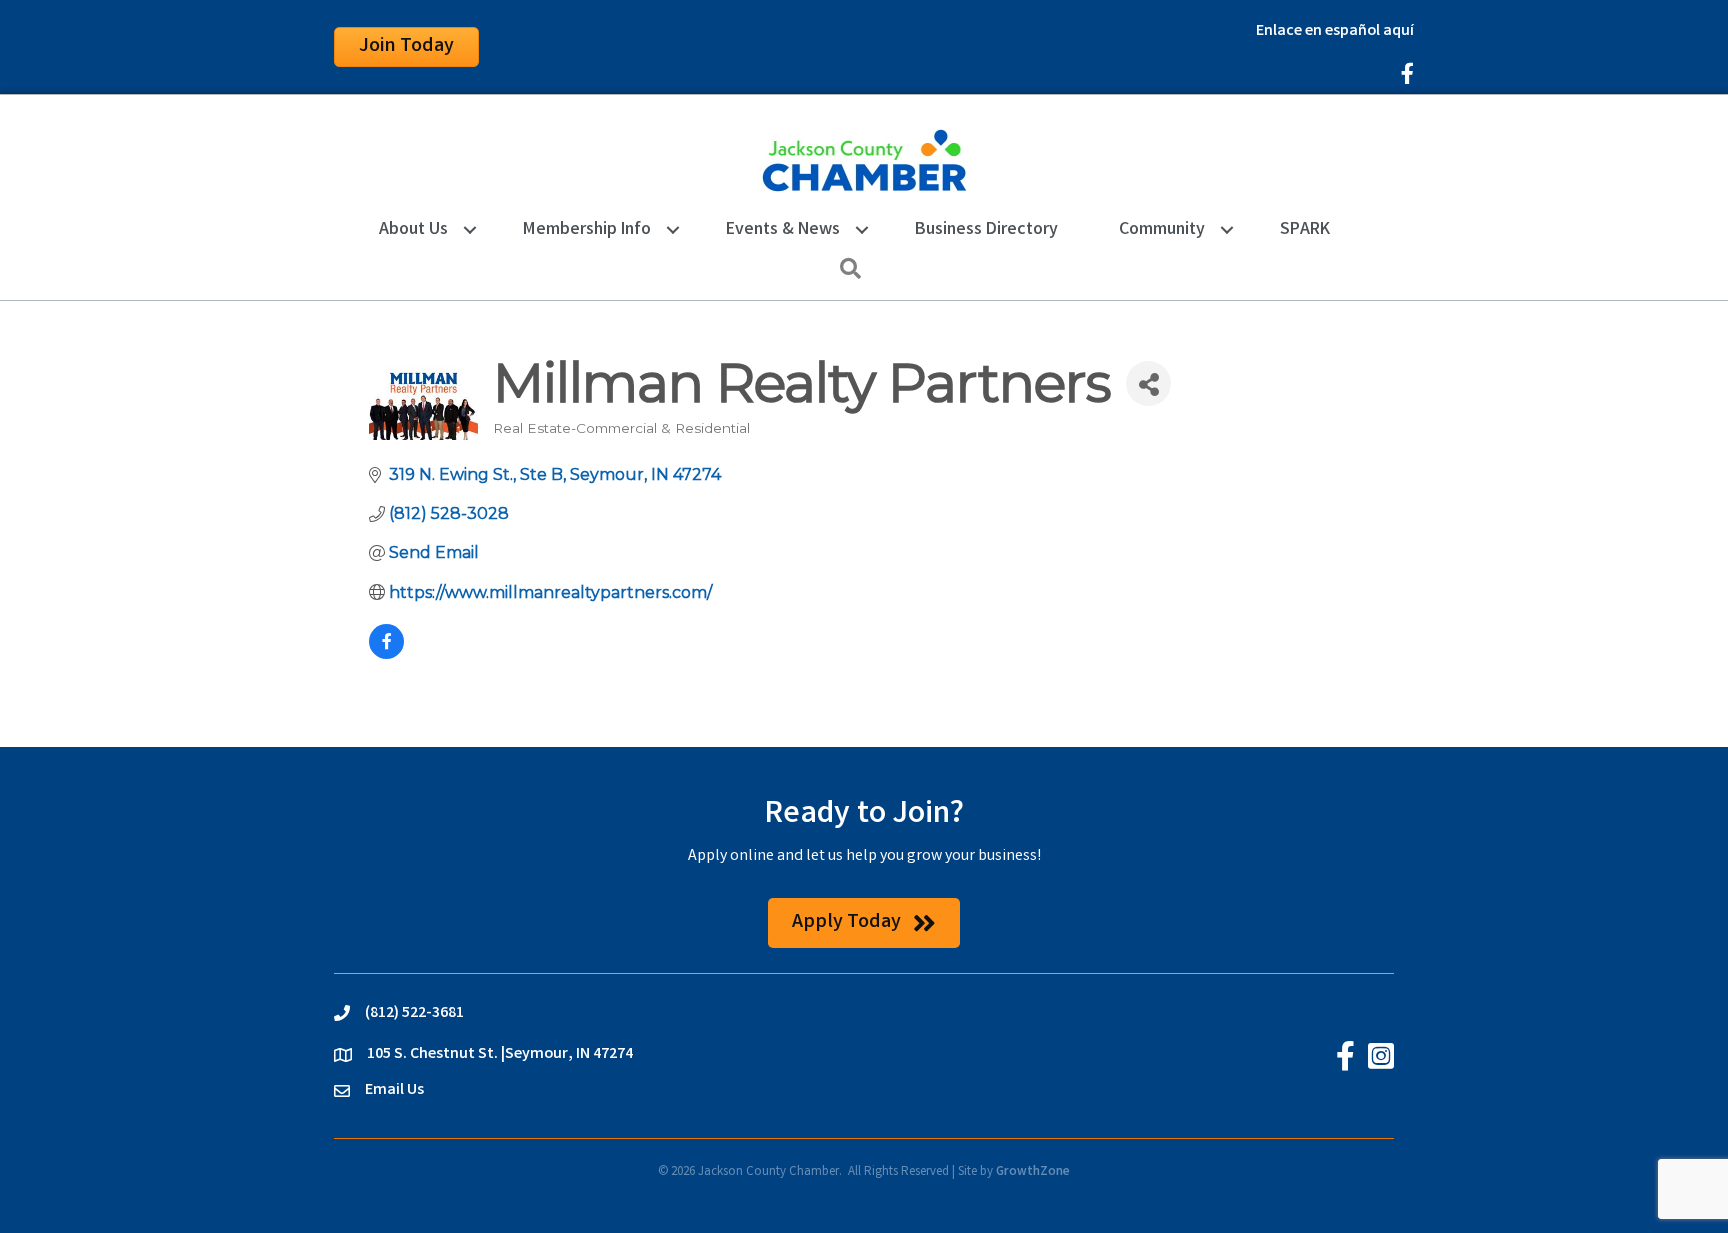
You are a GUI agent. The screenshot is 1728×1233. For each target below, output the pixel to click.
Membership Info (587, 230)
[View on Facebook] (386, 653)
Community (1162, 230)
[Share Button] (1148, 383)
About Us (413, 230)
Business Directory (986, 230)
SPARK (1305, 230)
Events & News (783, 230)
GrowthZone (1033, 1172)
